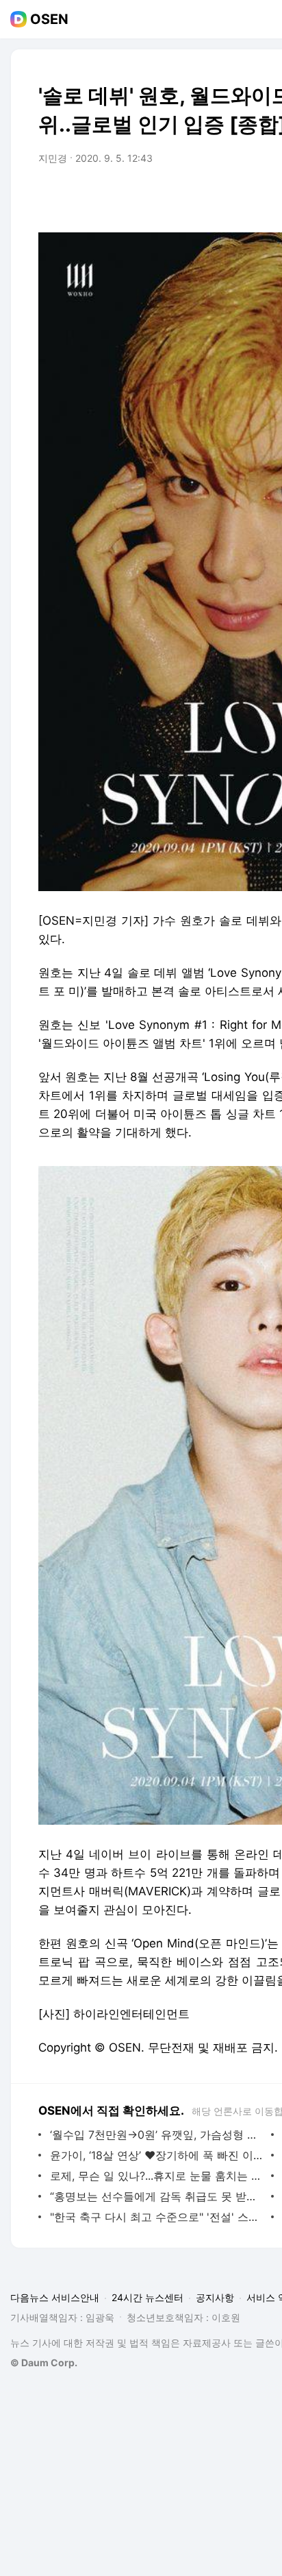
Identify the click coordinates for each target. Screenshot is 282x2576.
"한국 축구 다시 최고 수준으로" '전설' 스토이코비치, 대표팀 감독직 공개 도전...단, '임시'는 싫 (157, 2217)
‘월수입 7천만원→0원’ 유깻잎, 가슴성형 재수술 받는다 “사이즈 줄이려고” (157, 2135)
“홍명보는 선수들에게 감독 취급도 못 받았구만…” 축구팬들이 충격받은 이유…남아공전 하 (157, 2196)
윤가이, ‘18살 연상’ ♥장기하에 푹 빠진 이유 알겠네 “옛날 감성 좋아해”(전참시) (157, 2155)
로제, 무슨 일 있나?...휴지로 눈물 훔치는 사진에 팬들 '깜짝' (157, 2176)
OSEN (49, 19)
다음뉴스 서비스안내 (55, 2297)
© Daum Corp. (44, 2362)
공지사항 (215, 2297)
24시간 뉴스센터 (148, 2297)
